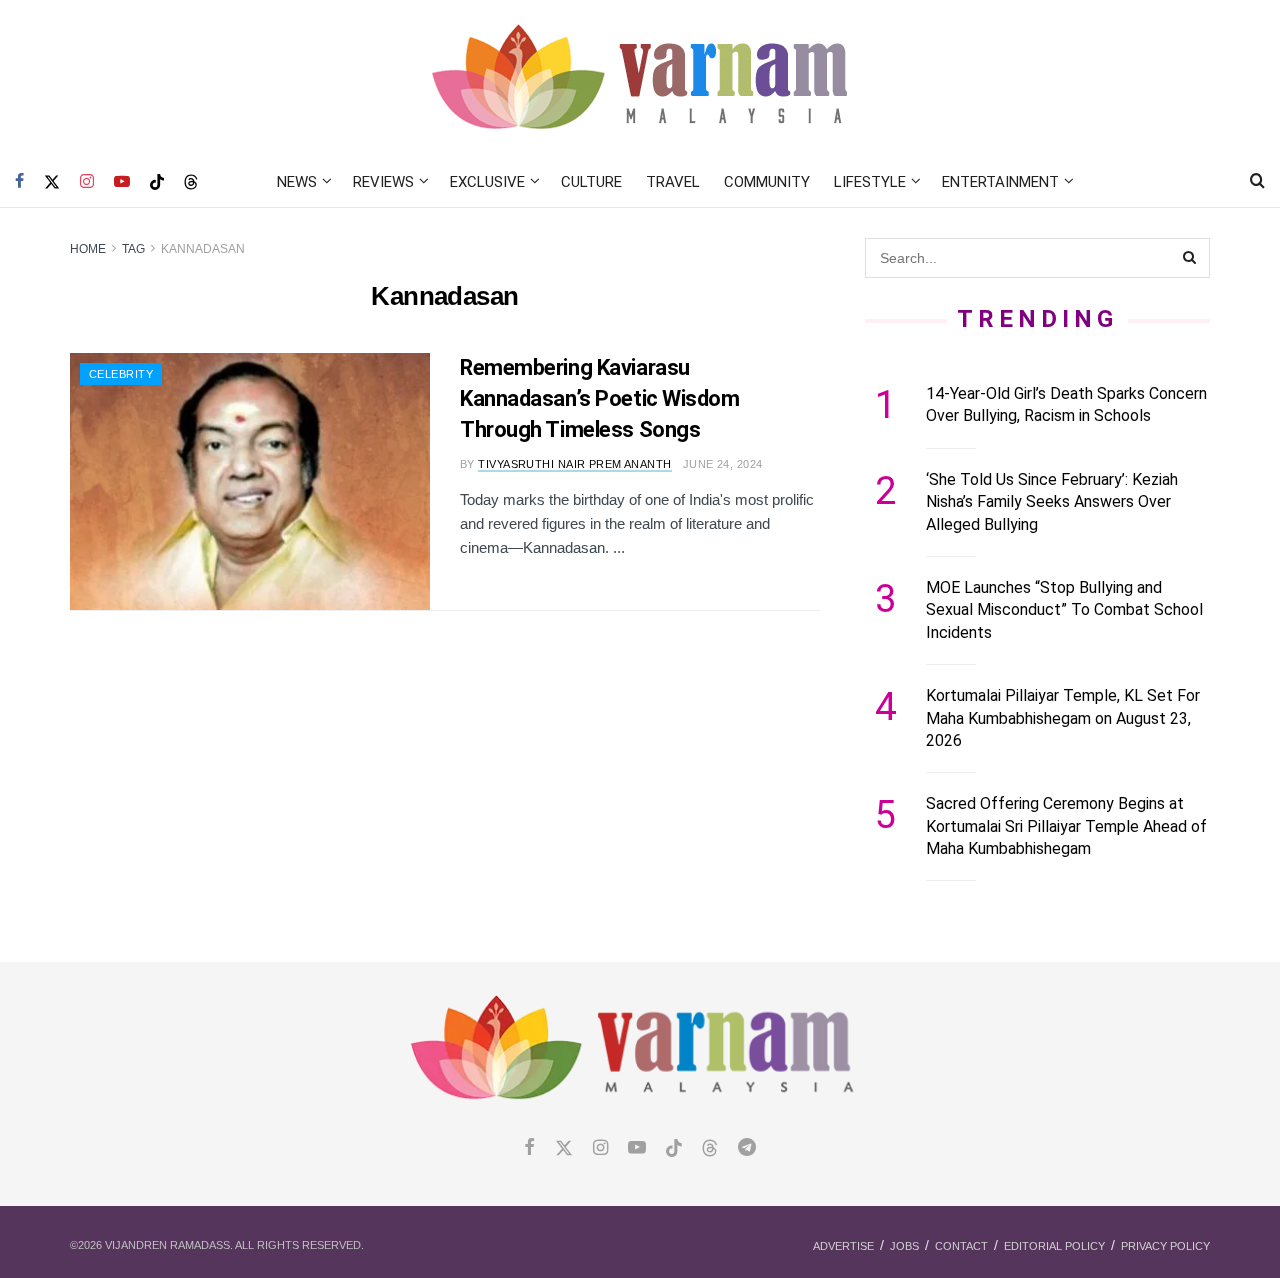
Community (767, 182)
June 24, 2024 (723, 464)
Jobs (904, 1246)
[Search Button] (1257, 182)
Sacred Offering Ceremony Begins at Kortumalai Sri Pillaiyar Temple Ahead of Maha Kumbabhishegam (1066, 826)
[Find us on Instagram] (87, 182)
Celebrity (121, 374)
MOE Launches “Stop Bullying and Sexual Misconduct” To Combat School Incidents (1064, 610)
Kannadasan (203, 249)
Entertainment (1000, 182)
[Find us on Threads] (191, 183)
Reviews (383, 182)
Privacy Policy (1165, 1246)
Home (88, 249)
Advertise (843, 1246)
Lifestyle (870, 182)
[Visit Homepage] (640, 78)
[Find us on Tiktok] (674, 1149)
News (297, 182)
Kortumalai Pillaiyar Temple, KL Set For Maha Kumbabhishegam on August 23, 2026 (1063, 718)
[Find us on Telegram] (747, 1148)
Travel (673, 182)
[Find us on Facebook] (19, 182)
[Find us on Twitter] (52, 182)
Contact (961, 1246)
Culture (591, 182)
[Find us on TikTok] (157, 183)
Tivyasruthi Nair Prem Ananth (574, 464)
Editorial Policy (1054, 1246)
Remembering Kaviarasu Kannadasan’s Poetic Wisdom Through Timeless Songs (600, 398)
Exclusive (487, 182)
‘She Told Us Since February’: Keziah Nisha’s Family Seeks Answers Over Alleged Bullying (1052, 502)
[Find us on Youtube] (122, 182)
